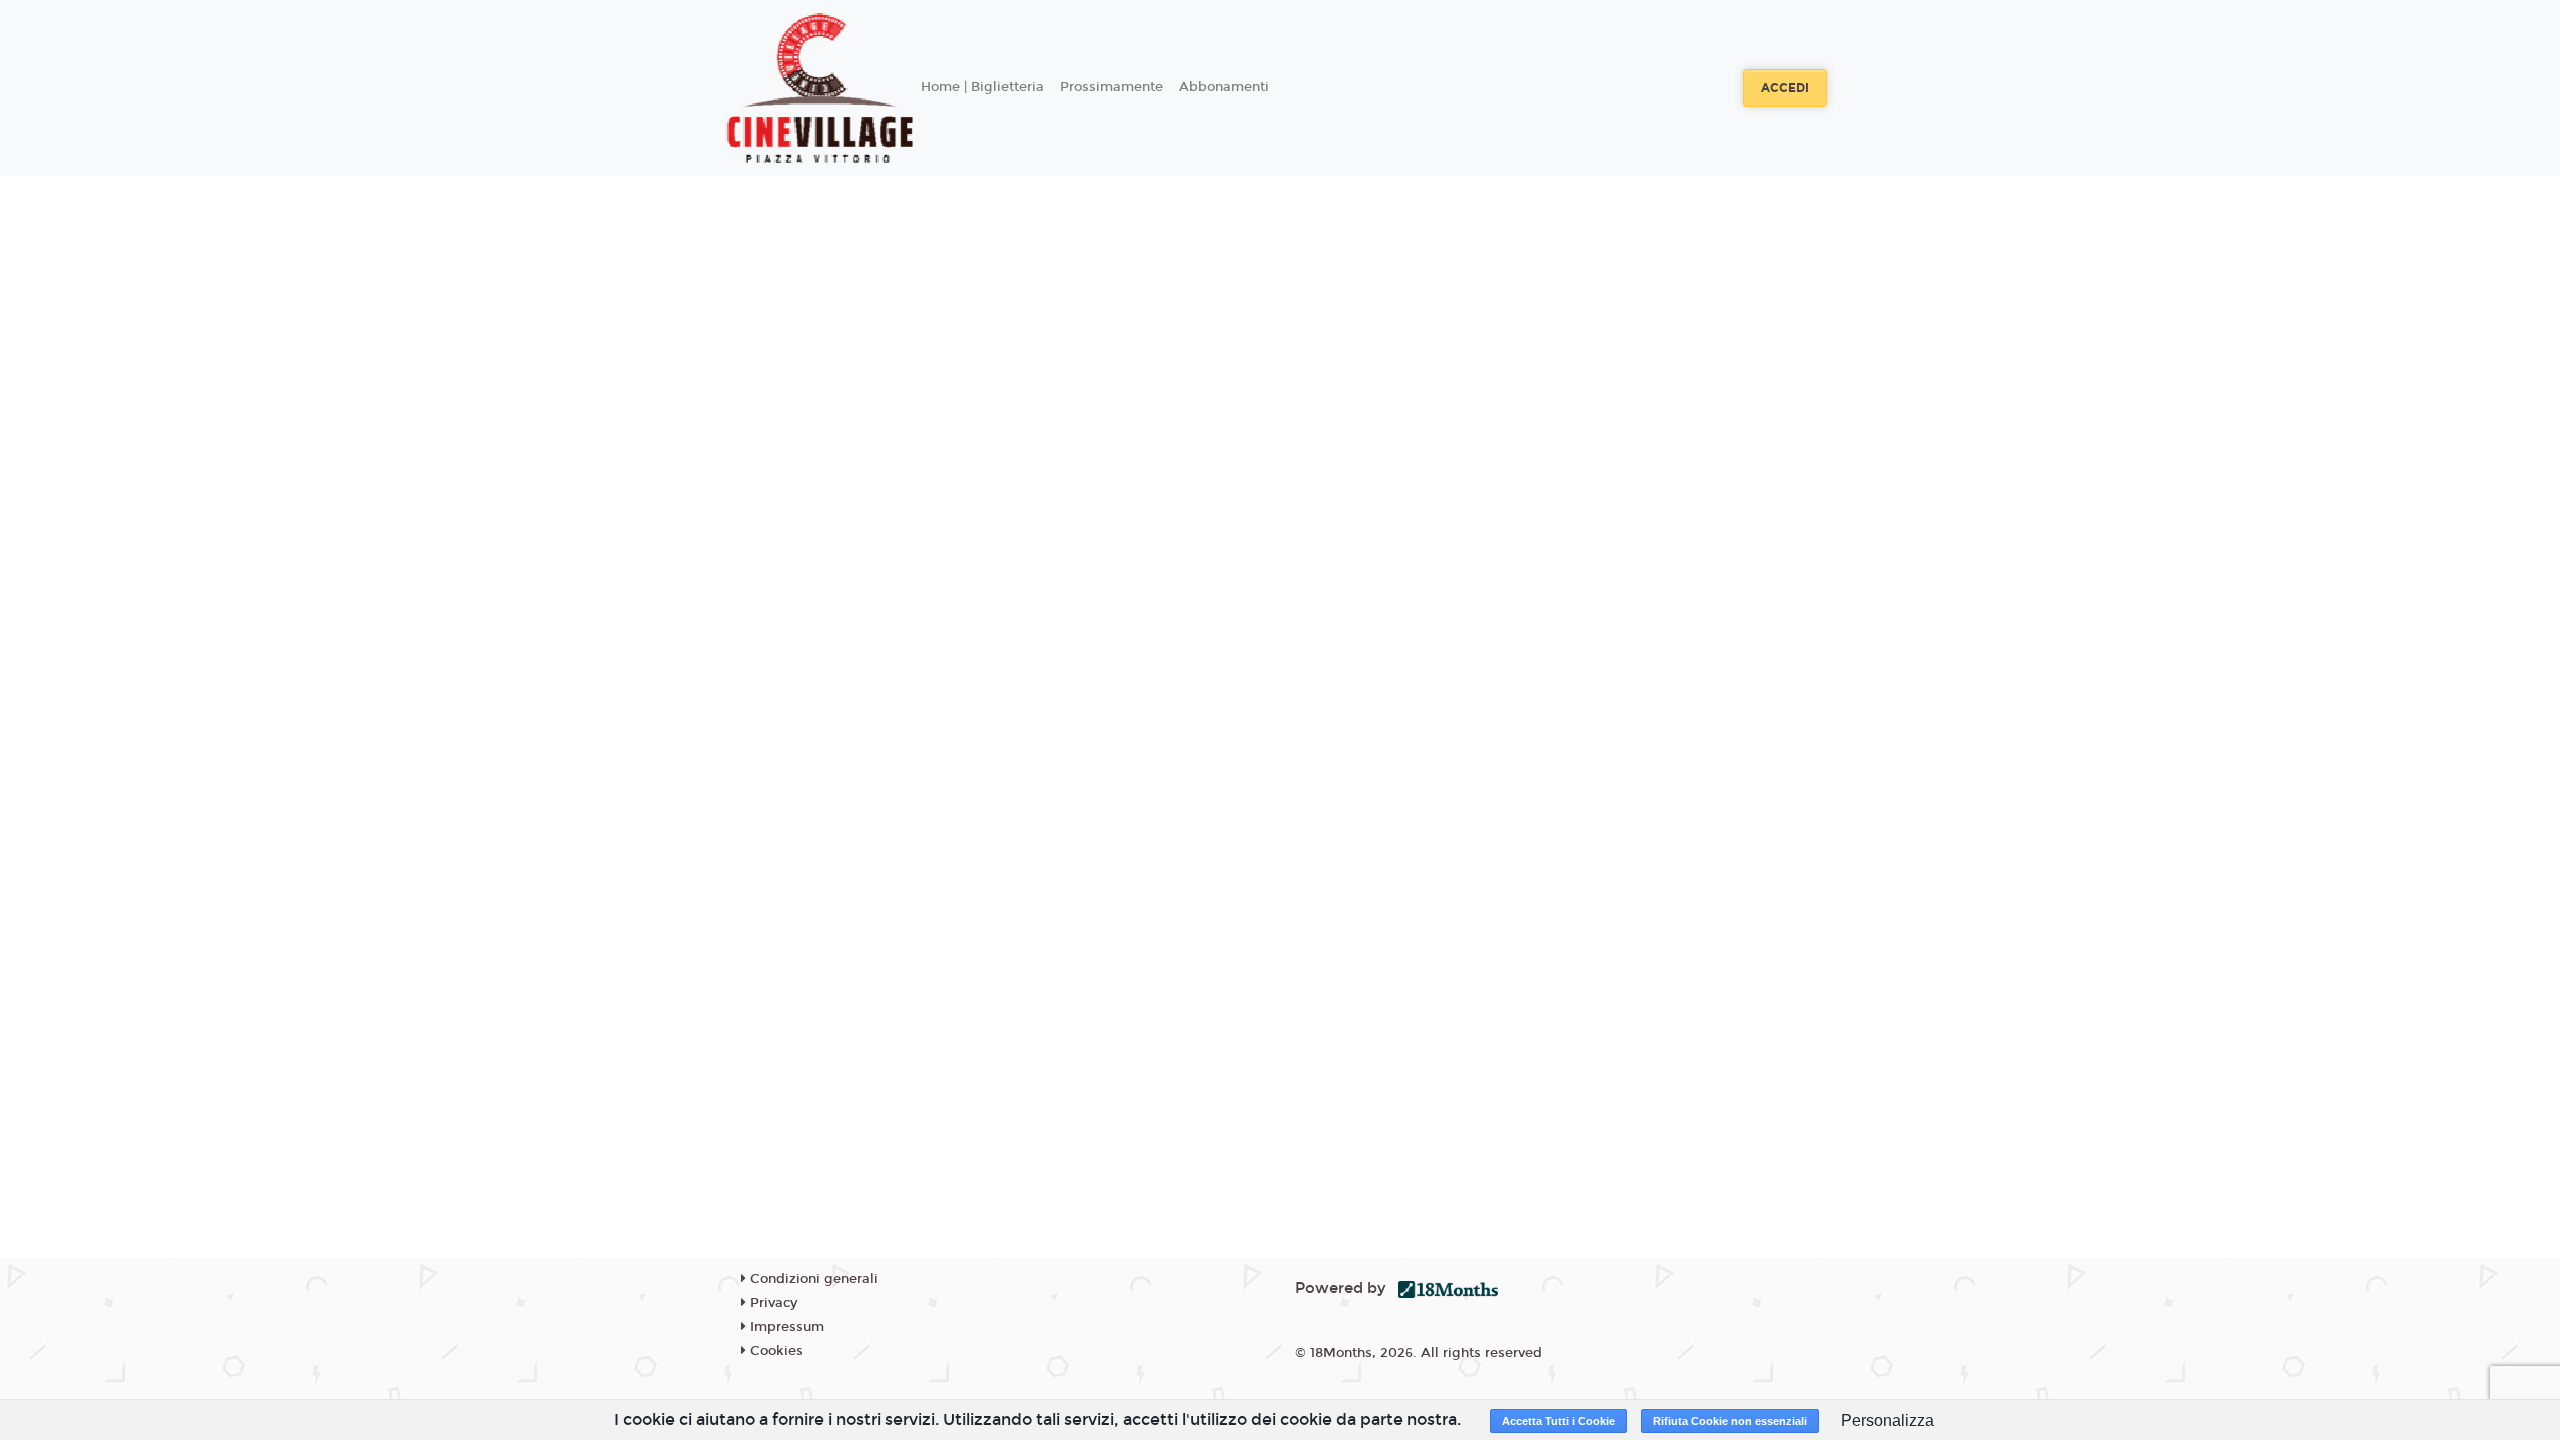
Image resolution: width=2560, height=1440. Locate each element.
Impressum (785, 1327)
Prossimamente (1111, 87)
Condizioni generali (812, 1279)
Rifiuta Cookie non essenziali (1730, 1421)
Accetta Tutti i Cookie (1558, 1421)
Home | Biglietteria (982, 87)
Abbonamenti (1224, 87)
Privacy (771, 1303)
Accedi (1785, 88)
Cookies (774, 1351)
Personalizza (1887, 1420)
